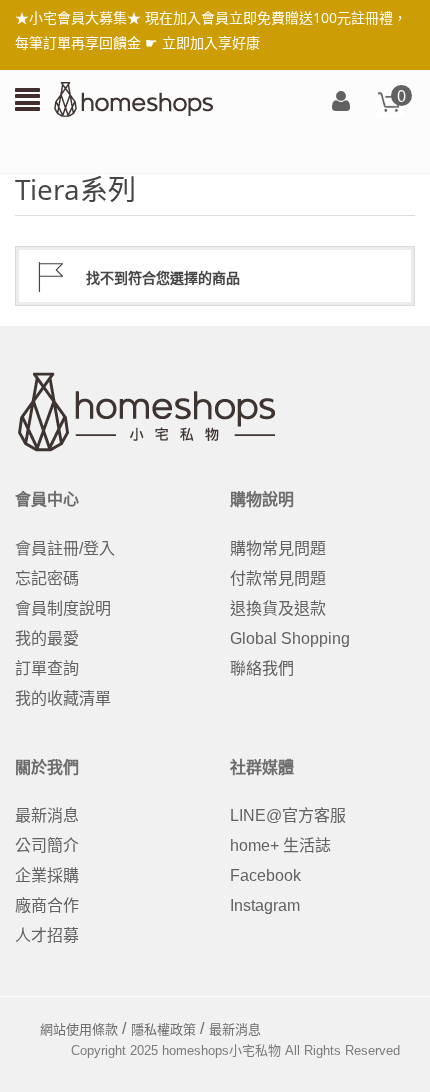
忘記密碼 (47, 578)
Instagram (265, 905)
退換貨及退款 (278, 608)
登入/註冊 (341, 102)
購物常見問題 (278, 548)
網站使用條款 (79, 1029)
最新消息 (47, 815)
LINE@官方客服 (288, 815)
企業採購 (47, 875)
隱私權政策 (163, 1029)
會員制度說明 (63, 608)
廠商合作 (47, 905)
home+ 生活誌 (280, 845)
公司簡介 (47, 845)
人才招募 (47, 935)
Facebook (265, 875)
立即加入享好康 (211, 42)
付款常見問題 (278, 578)
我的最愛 (47, 638)
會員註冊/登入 (65, 548)
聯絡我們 (262, 668)
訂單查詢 (47, 668)
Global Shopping (290, 638)
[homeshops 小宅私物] (134, 98)
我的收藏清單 (63, 698)
